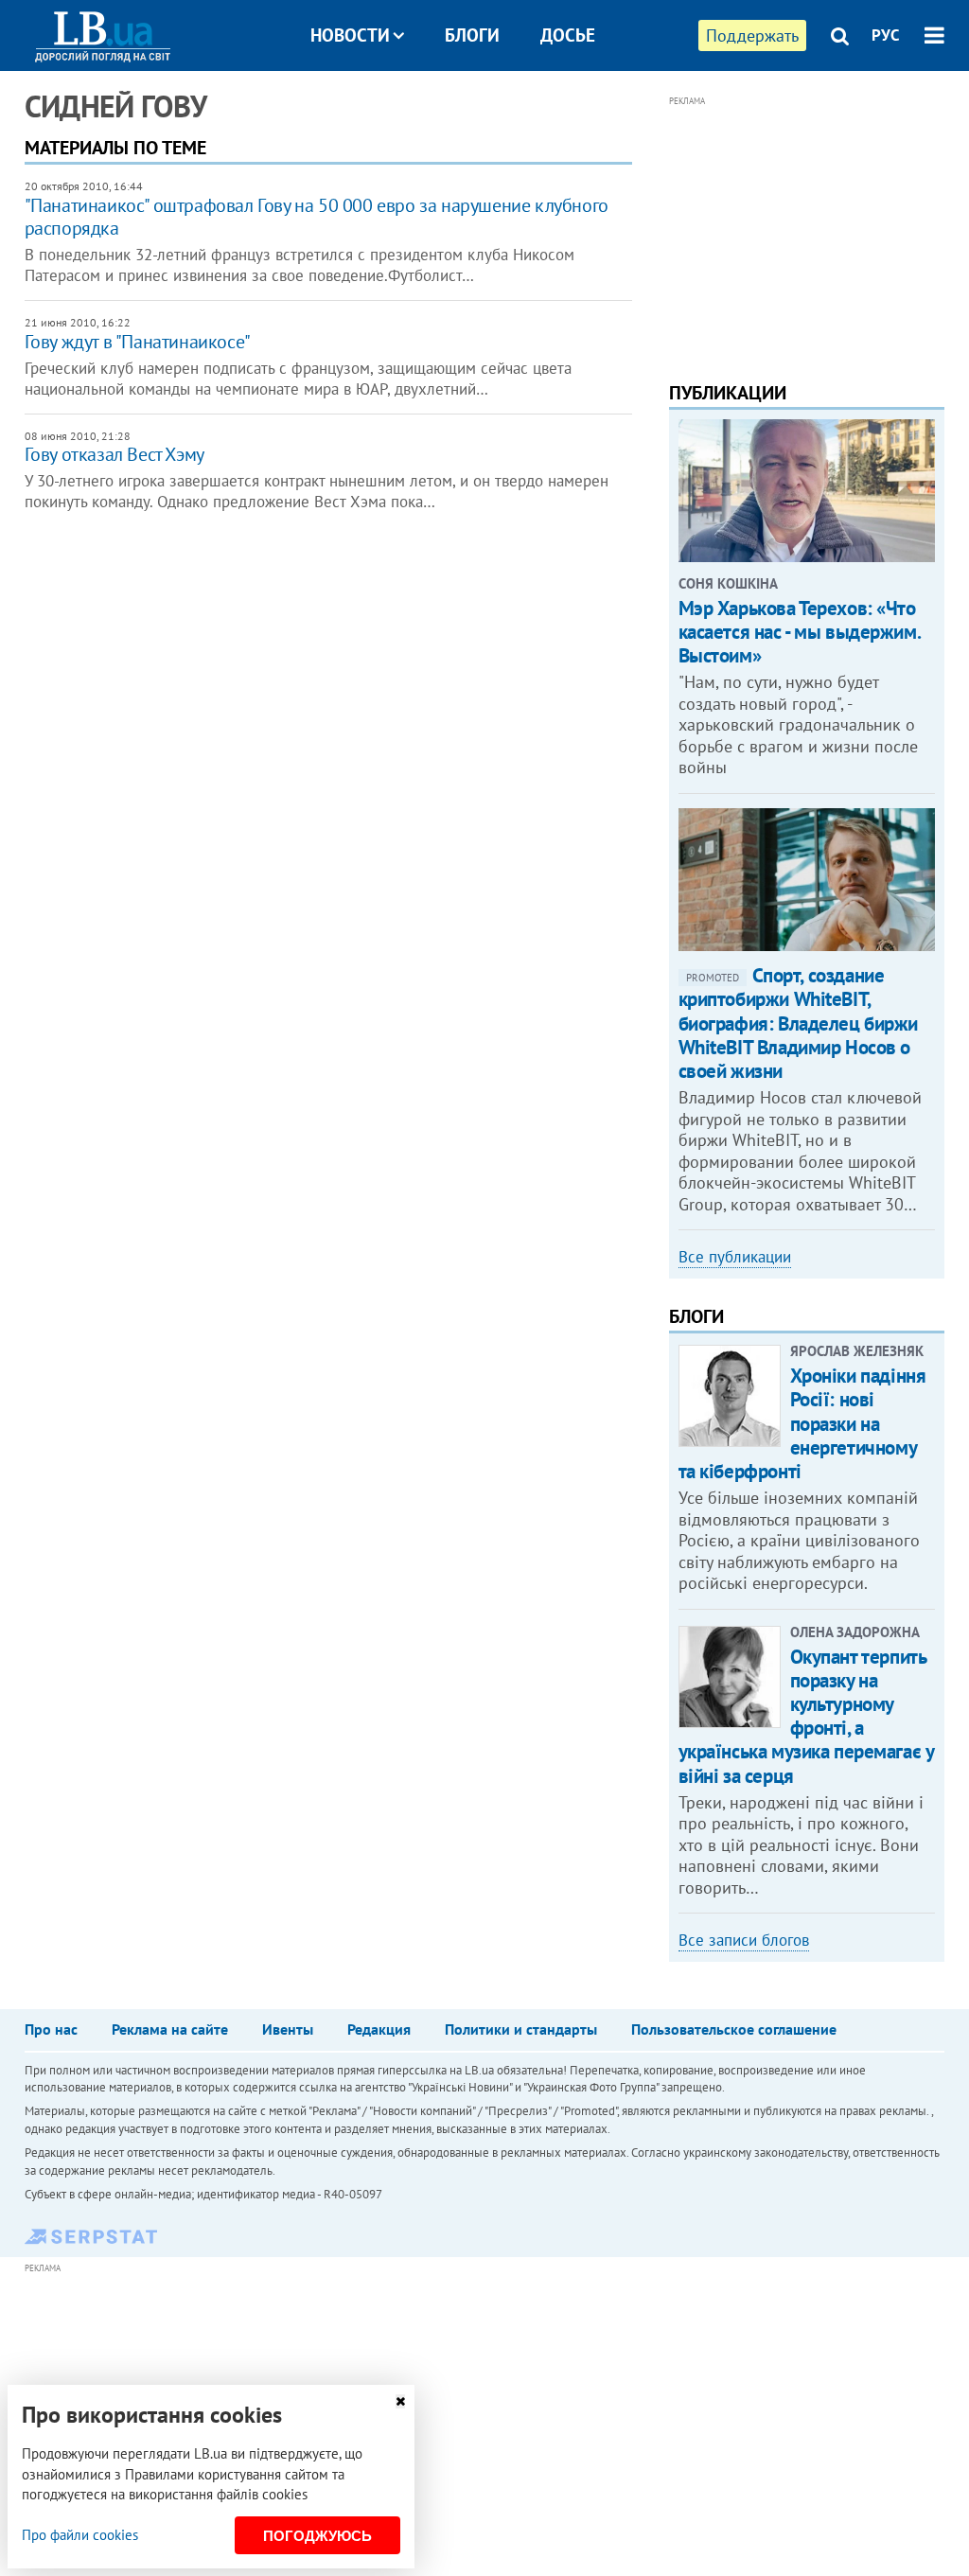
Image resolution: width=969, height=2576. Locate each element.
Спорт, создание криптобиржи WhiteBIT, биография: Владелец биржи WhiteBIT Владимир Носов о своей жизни (799, 1023)
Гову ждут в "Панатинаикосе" (138, 342)
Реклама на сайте (170, 2029)
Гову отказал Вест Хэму (115, 454)
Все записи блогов (744, 1940)
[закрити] (400, 2401)
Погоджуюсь (317, 2536)
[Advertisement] (807, 230)
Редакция (379, 2029)
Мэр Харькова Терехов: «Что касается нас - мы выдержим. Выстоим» (800, 632)
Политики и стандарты (521, 2029)
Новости (350, 35)
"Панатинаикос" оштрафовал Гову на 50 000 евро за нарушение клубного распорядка (317, 217)
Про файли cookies (80, 2535)
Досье (568, 35)
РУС (886, 35)
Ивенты (288, 2029)
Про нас (51, 2029)
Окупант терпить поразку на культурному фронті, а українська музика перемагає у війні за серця (806, 1716)
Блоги (472, 35)
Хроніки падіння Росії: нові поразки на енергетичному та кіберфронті (802, 1423)
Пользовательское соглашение (734, 2029)
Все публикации (735, 1257)
